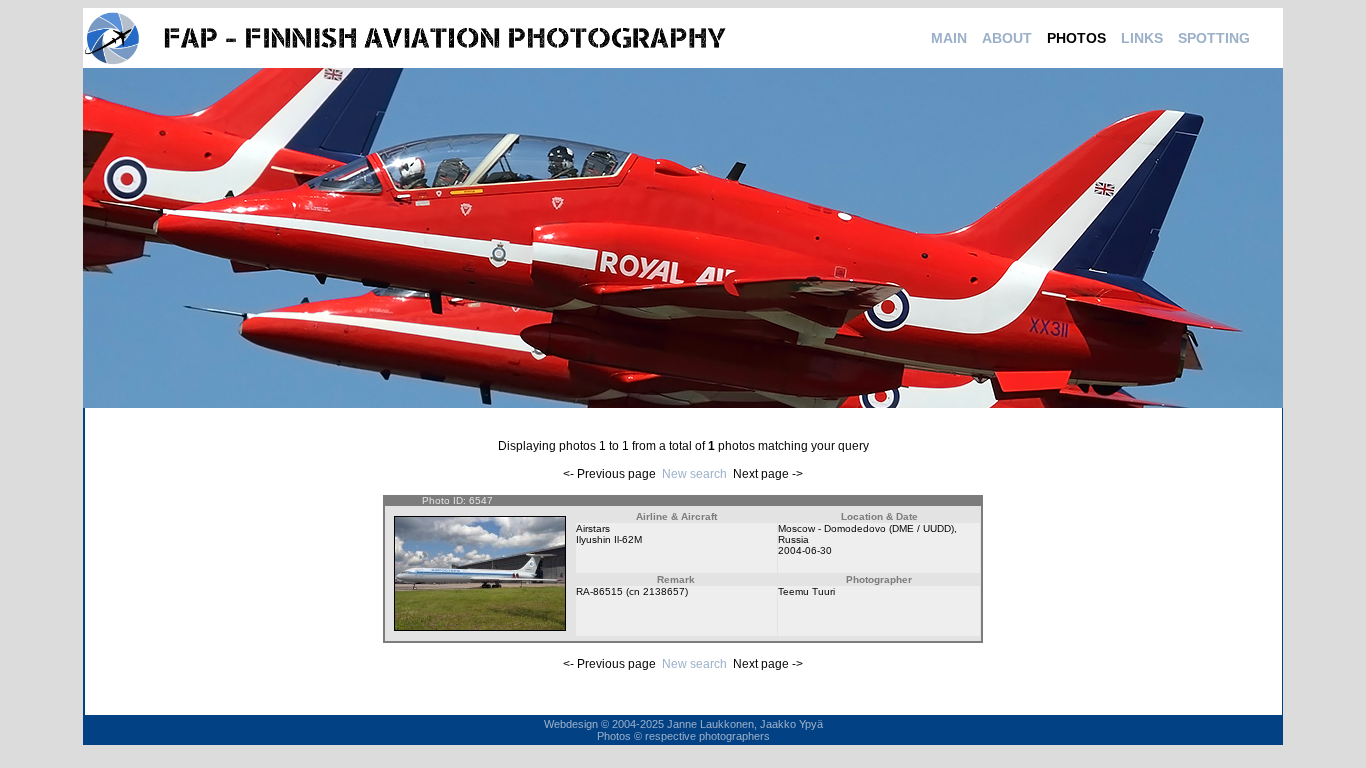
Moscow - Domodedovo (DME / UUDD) (866, 528)
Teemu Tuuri (806, 591)
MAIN (949, 38)
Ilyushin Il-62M (609, 539)
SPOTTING (1214, 38)
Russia (793, 539)
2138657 (664, 591)
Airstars (593, 528)
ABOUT (1007, 38)
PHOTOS (1076, 38)
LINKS (1142, 38)
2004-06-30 (805, 550)
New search (694, 474)
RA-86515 (599, 591)
